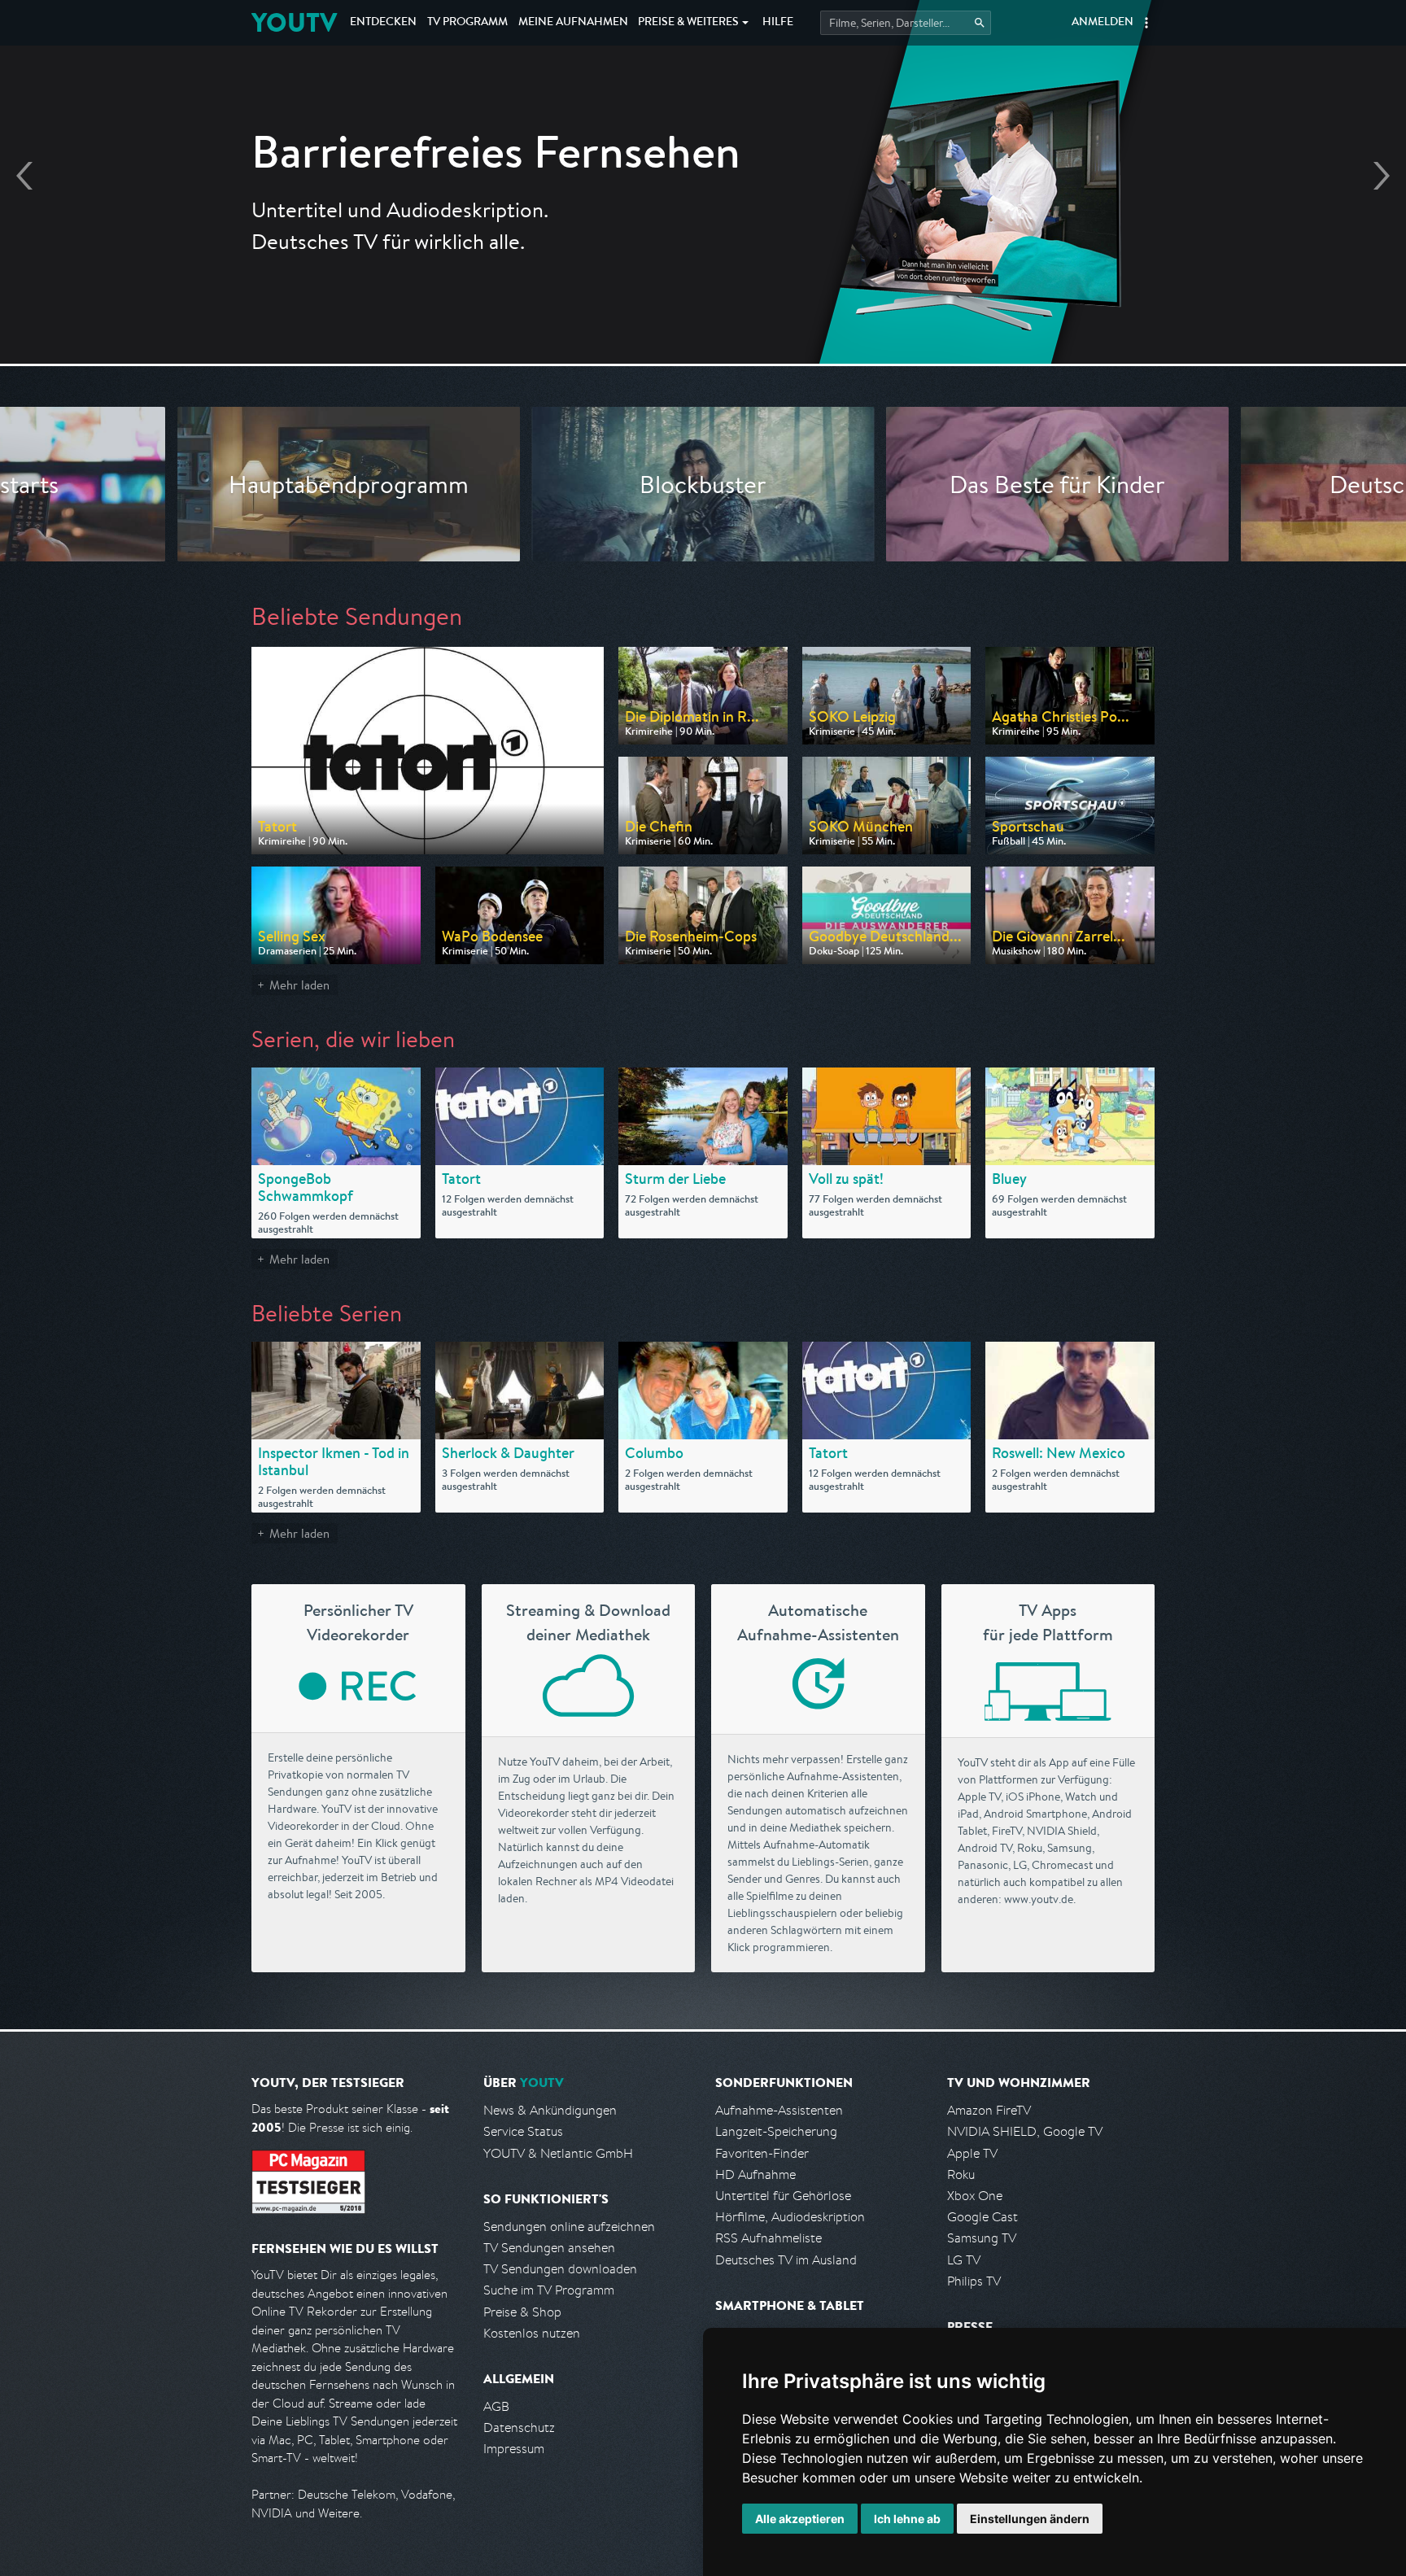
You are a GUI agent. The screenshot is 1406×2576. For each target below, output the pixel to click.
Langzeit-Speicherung (776, 2131)
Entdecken (383, 23)
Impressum (514, 2449)
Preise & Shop (522, 2312)
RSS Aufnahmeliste (768, 2238)
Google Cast (982, 2217)
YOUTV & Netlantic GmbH (558, 2153)
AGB (496, 2406)
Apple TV (972, 2153)
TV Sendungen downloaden (560, 2269)
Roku (961, 2174)
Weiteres (688, 23)
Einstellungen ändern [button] (1030, 2519)
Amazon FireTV (989, 2110)
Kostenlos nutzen (532, 2333)
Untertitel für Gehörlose (783, 2196)
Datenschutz (519, 2428)
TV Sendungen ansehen (549, 2248)
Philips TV (974, 2281)
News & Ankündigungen (550, 2110)
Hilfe (778, 23)
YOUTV (294, 22)
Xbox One (975, 2196)
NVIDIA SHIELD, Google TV (1025, 2131)
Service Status (523, 2131)
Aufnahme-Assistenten (779, 2110)
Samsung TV (982, 2238)
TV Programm (467, 23)
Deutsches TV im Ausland (786, 2260)
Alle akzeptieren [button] (800, 2519)
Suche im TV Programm (549, 2290)
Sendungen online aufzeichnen (569, 2227)
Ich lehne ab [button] (907, 2519)
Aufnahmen (573, 23)
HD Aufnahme (755, 2174)
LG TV (964, 2260)
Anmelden (1103, 23)
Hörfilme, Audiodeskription (790, 2217)
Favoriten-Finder (762, 2153)
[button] (1146, 23)
